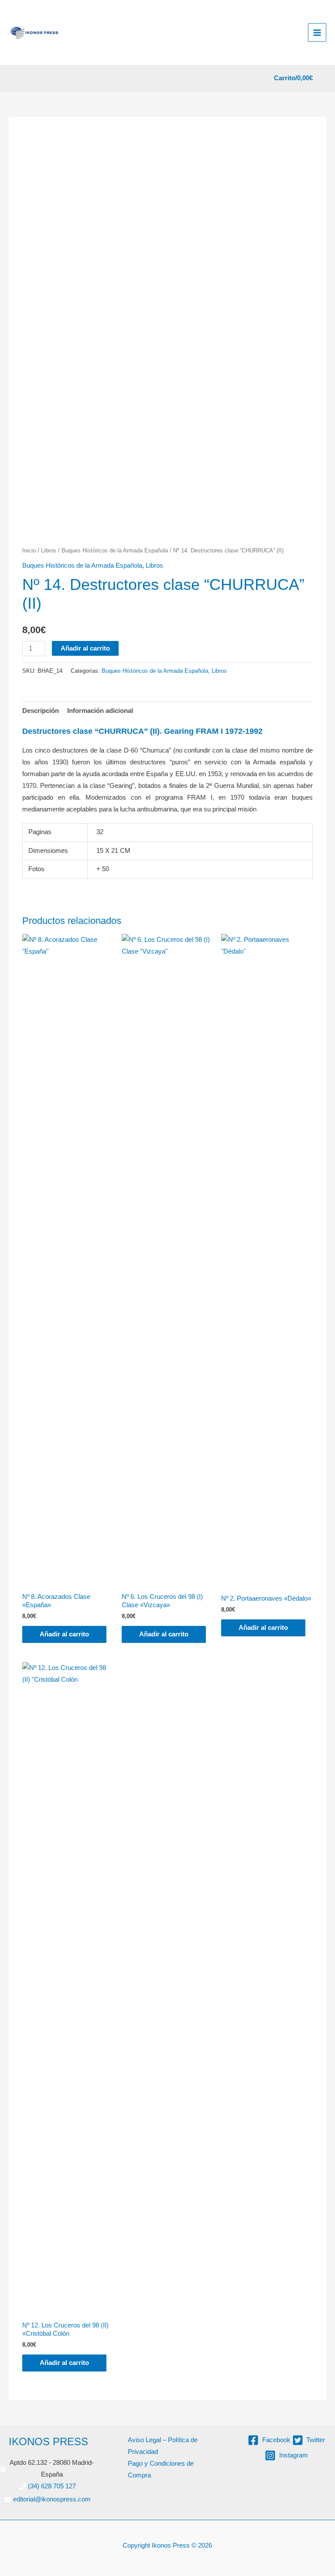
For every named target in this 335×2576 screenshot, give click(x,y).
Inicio (29, 550)
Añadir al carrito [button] (64, 1634)
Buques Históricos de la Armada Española (115, 550)
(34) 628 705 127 (52, 2486)
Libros (49, 550)
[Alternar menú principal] (317, 32)
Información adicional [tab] (100, 711)
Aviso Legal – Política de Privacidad (163, 2446)
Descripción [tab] (41, 711)
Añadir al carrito (85, 648)
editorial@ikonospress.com (52, 2499)
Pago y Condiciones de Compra (161, 2469)
